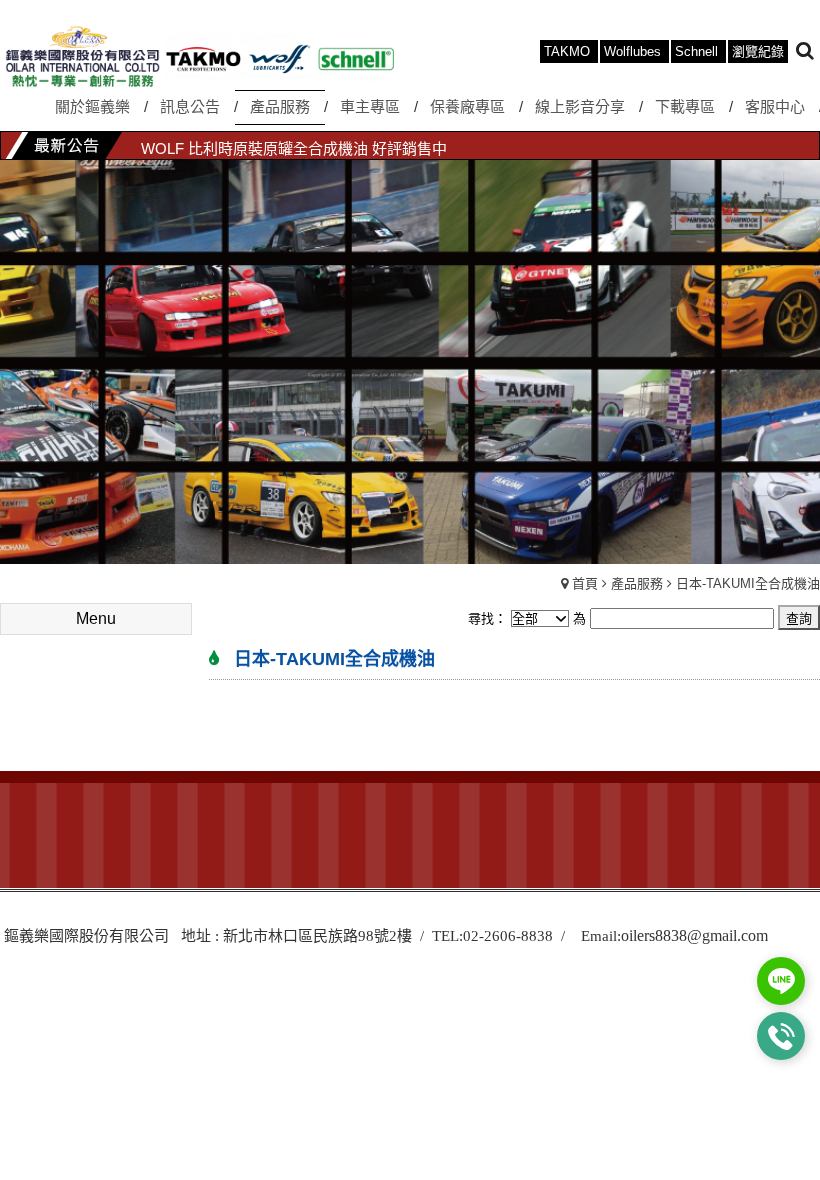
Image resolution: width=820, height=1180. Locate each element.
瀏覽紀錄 (758, 51)
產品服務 (637, 583)
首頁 (585, 583)
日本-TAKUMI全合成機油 (748, 583)
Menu (96, 618)
